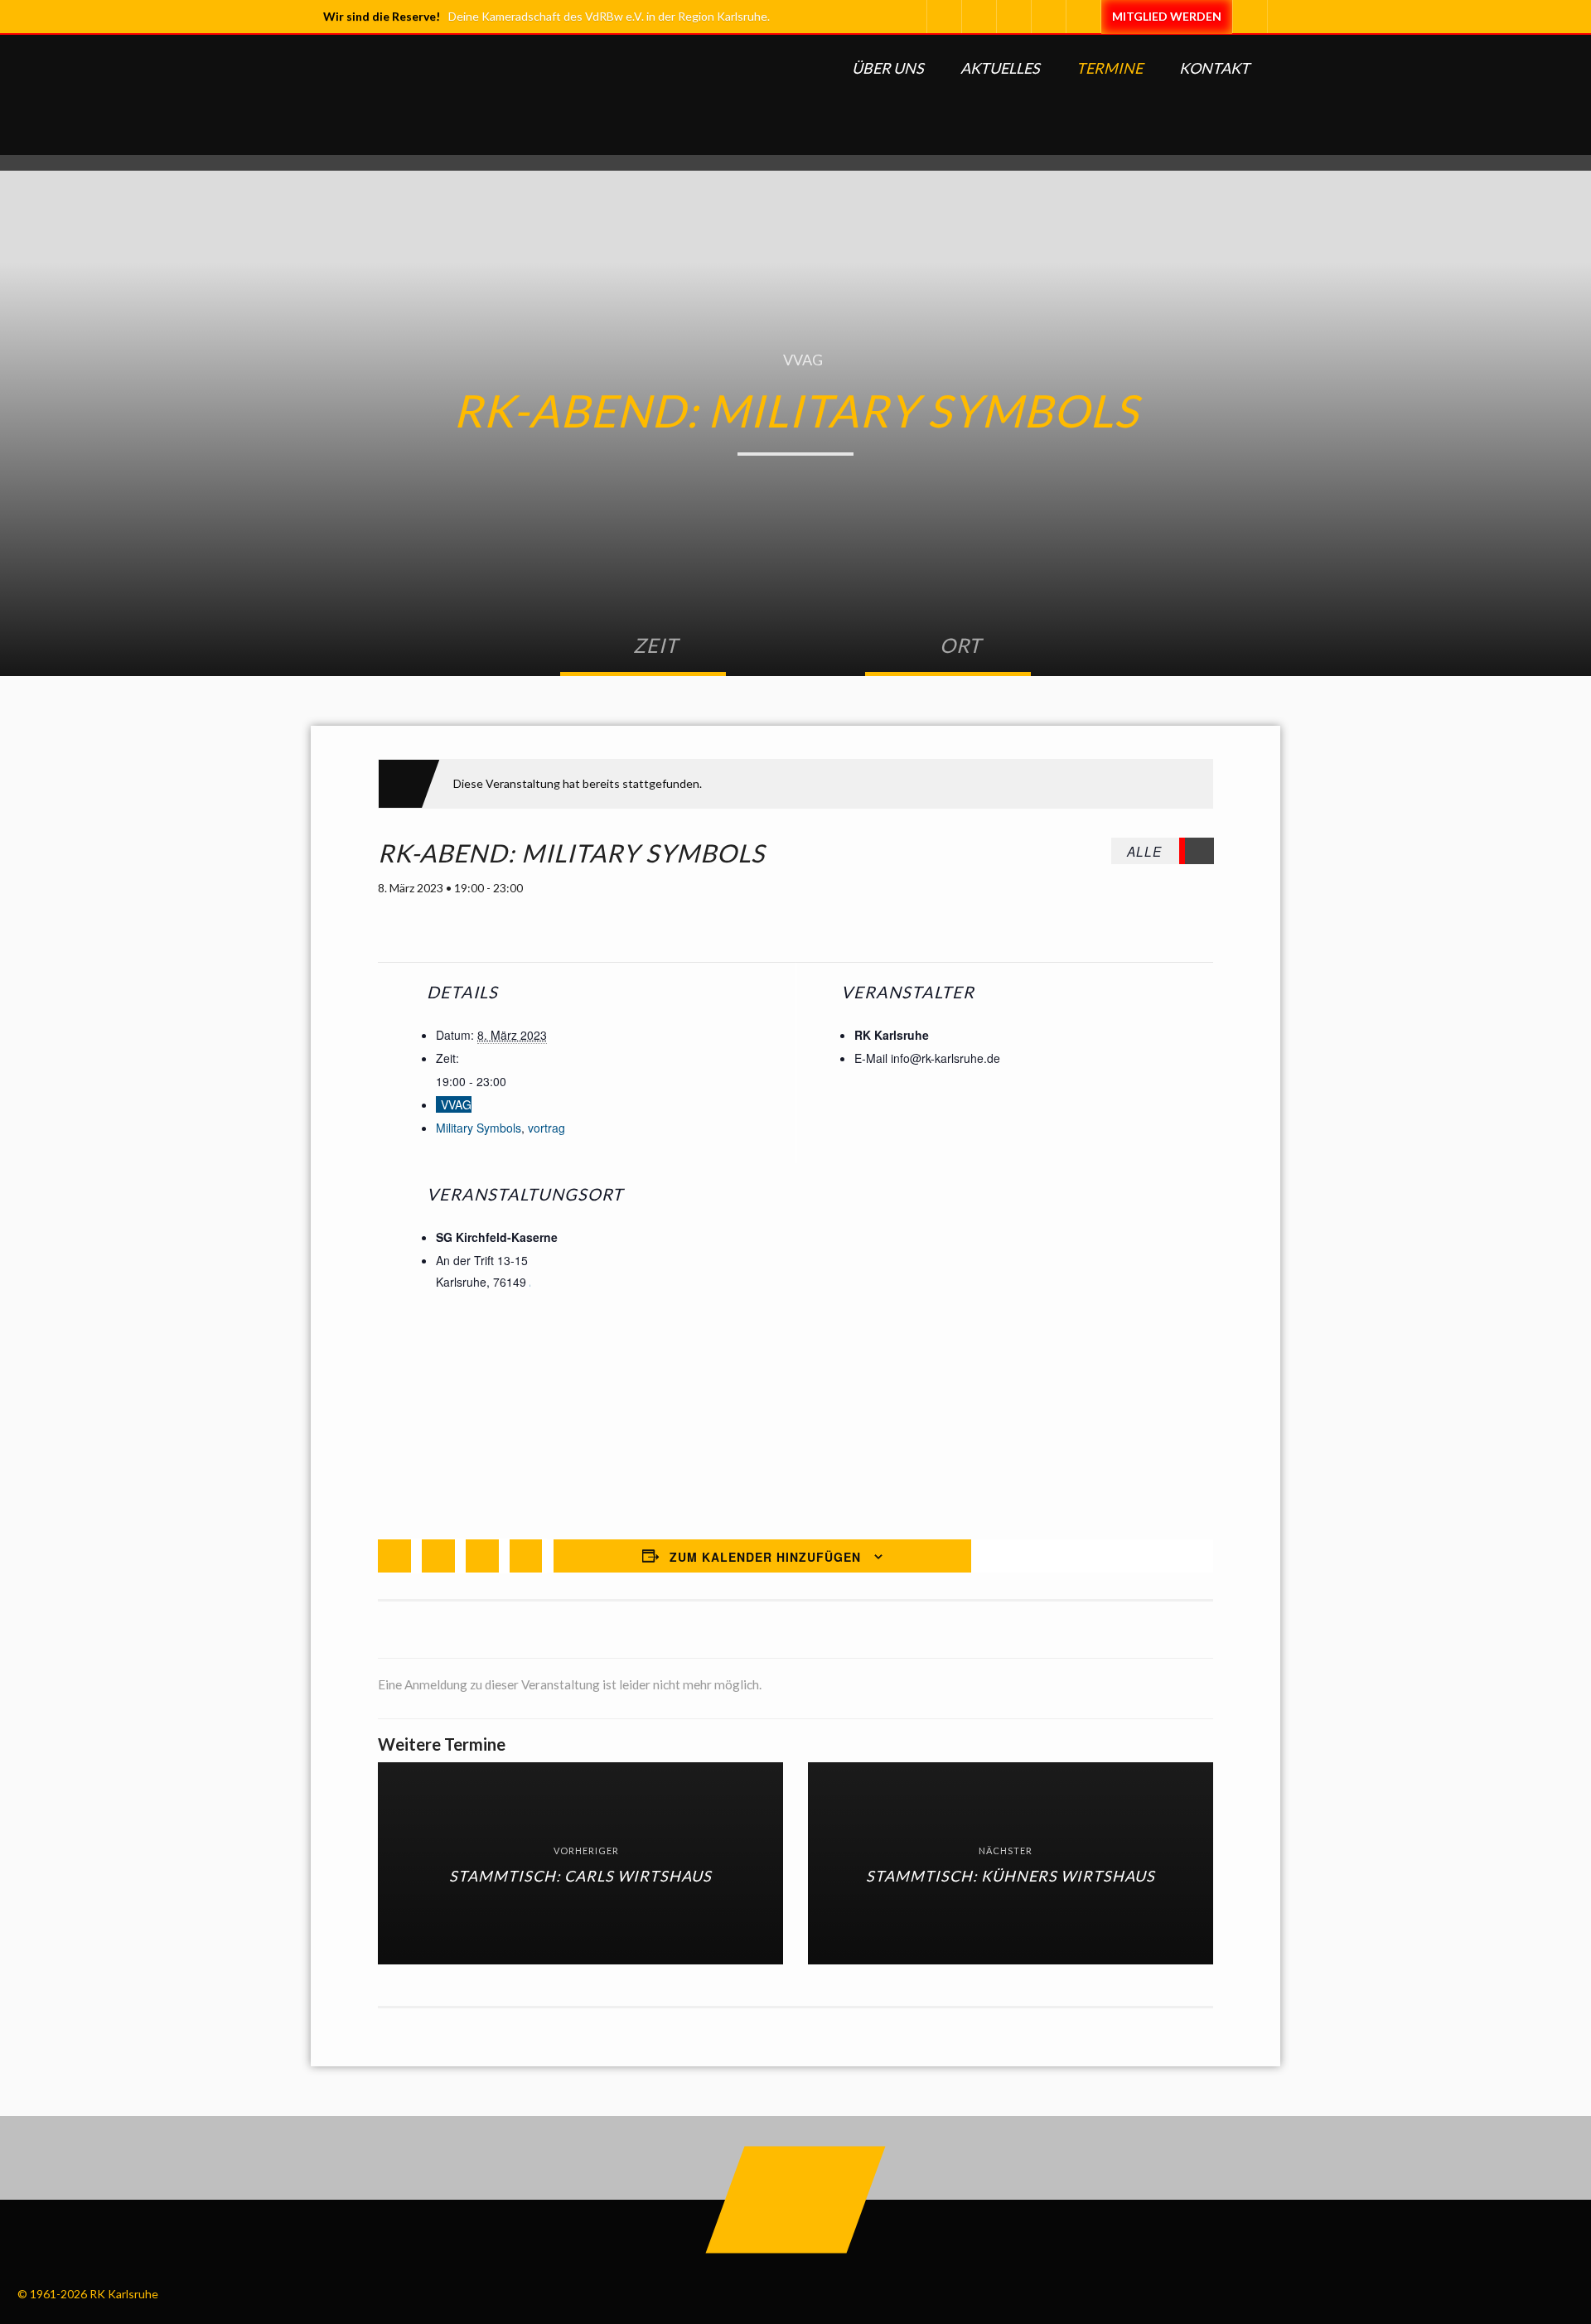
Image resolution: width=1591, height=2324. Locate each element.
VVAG (803, 360)
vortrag (546, 1128)
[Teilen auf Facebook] (394, 1556)
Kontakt (1214, 68)
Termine (1110, 68)
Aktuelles (1000, 68)
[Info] (1083, 17)
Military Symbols (479, 1128)
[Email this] (526, 1556)
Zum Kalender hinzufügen (765, 1557)
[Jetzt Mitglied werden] (1166, 17)
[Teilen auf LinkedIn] (482, 1556)
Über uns (888, 68)
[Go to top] (796, 2199)
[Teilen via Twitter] (438, 1556)
